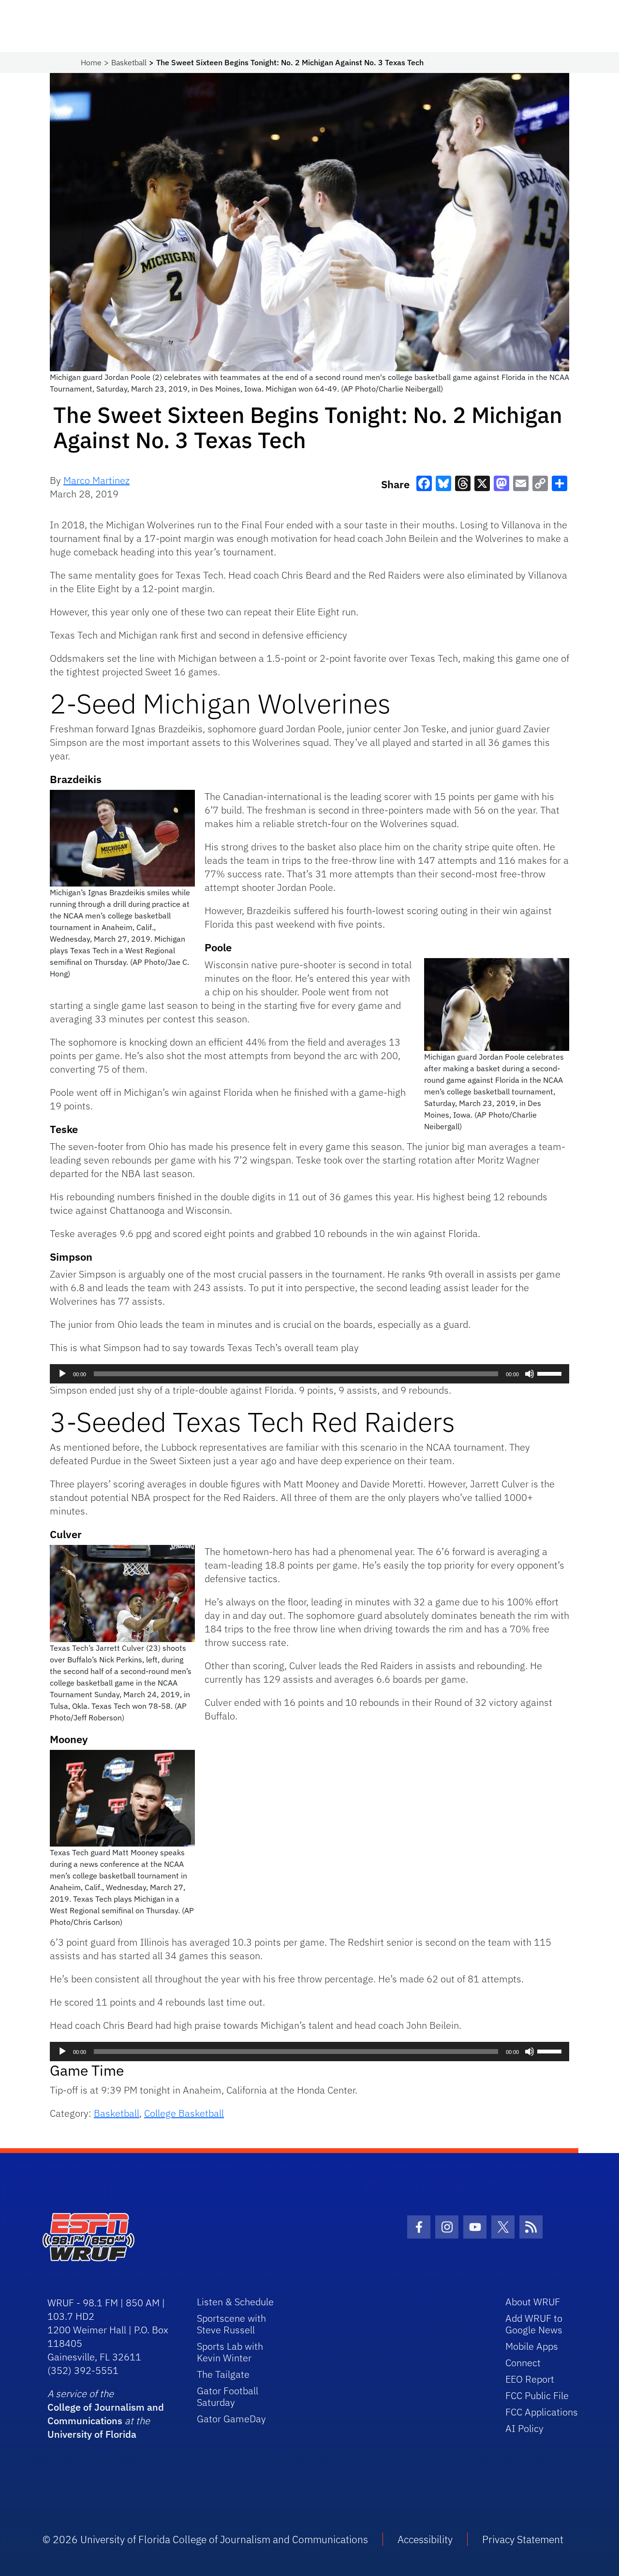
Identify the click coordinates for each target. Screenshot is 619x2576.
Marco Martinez (96, 480)
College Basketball (184, 2113)
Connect (523, 2363)
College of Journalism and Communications (106, 2414)
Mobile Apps (532, 2346)
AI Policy (524, 2428)
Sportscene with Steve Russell (231, 2324)
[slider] (551, 1373)
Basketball (129, 62)
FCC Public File (537, 2395)
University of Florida (92, 2434)
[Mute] (530, 1374)
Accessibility (425, 2539)
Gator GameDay (231, 2419)
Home (91, 62)
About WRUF (533, 2302)
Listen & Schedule (235, 2302)
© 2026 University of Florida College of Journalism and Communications (205, 2539)
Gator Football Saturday (228, 2396)
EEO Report (530, 2379)
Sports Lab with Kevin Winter (230, 2352)
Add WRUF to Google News (534, 2324)
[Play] (62, 1374)
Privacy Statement (523, 2539)
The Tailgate (223, 2374)
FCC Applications (542, 2412)
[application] (309, 1374)
